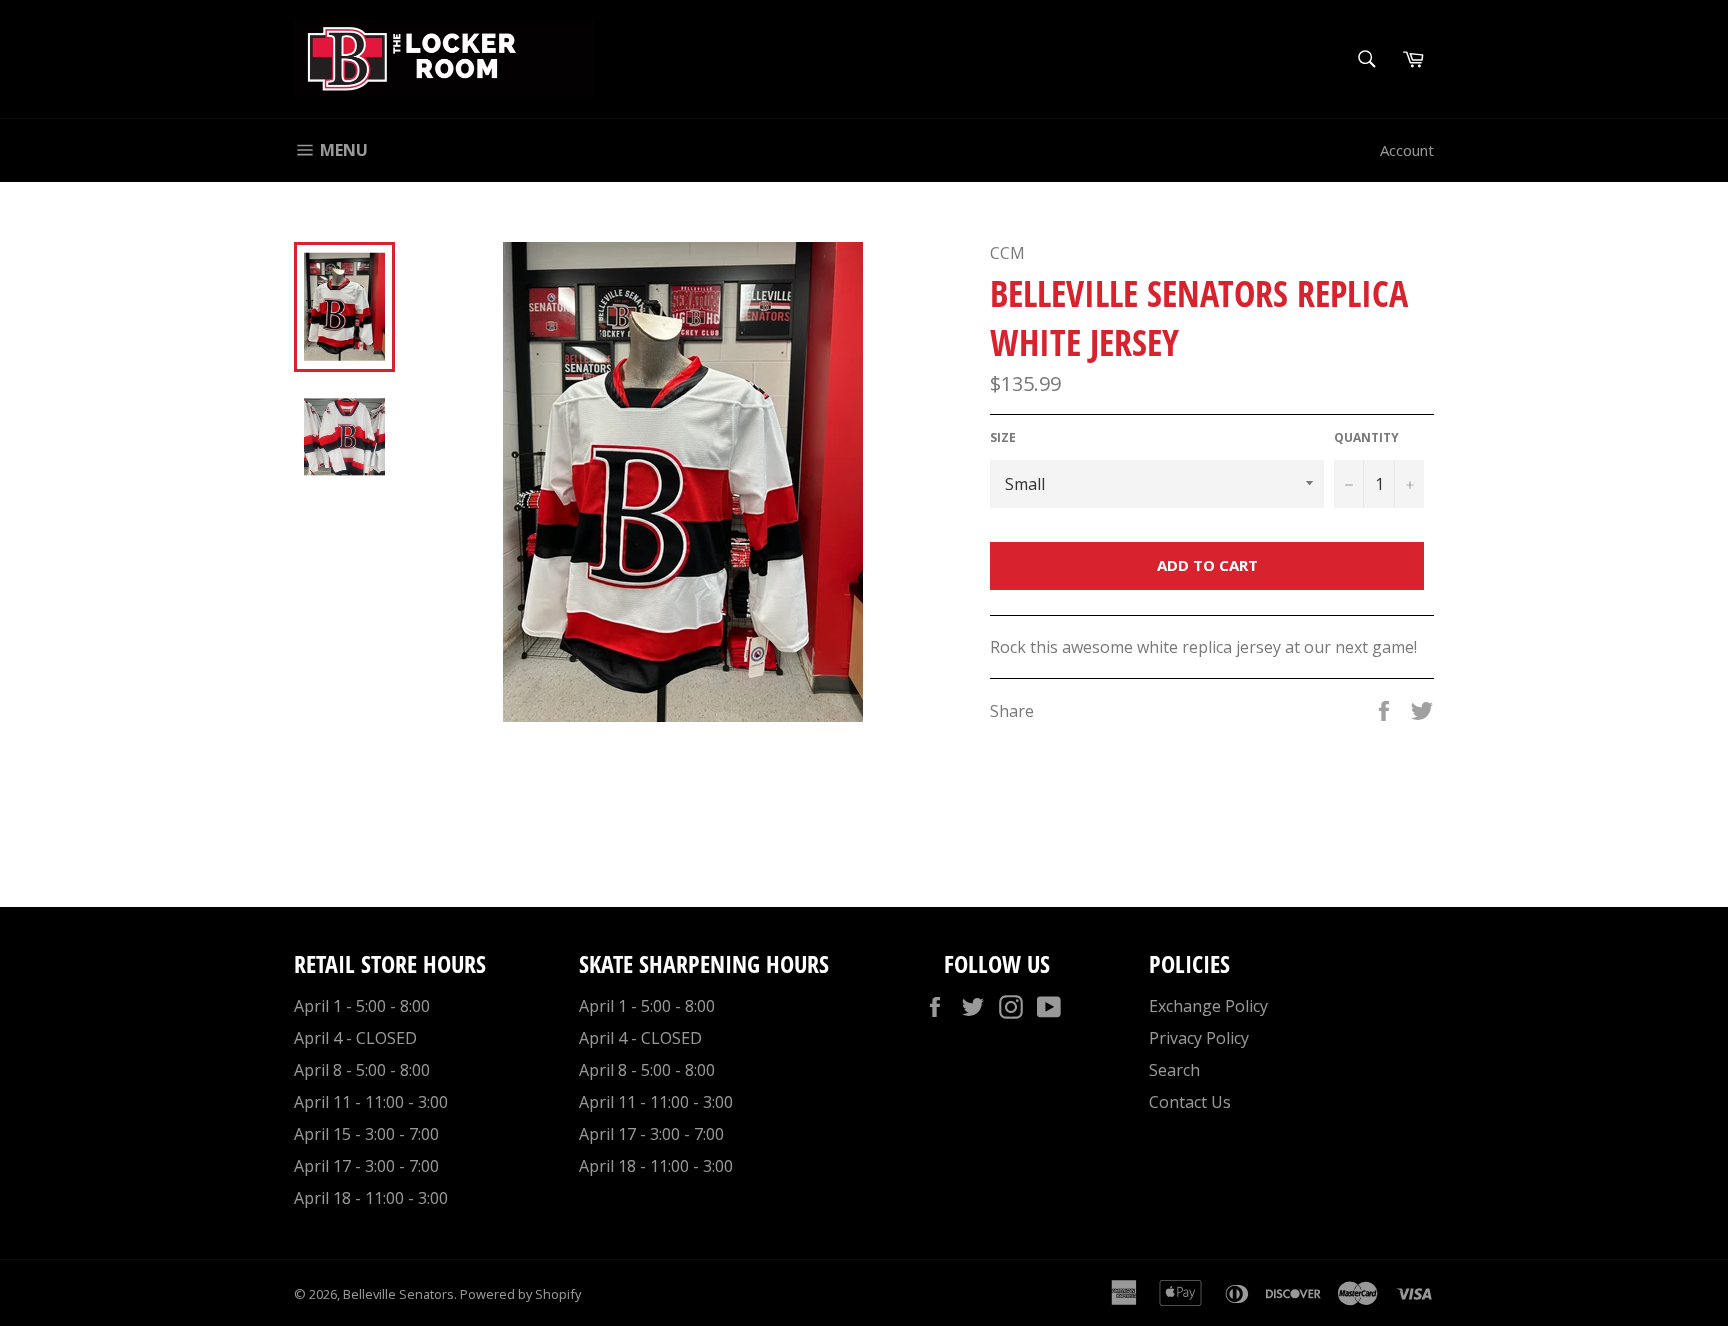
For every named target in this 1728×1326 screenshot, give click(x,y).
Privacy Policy (1199, 1038)
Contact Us (1190, 1102)
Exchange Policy (1208, 1006)
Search (1174, 1070)
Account (1407, 150)
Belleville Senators (398, 1294)
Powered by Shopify (520, 1294)
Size (1003, 438)
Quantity (1366, 438)
